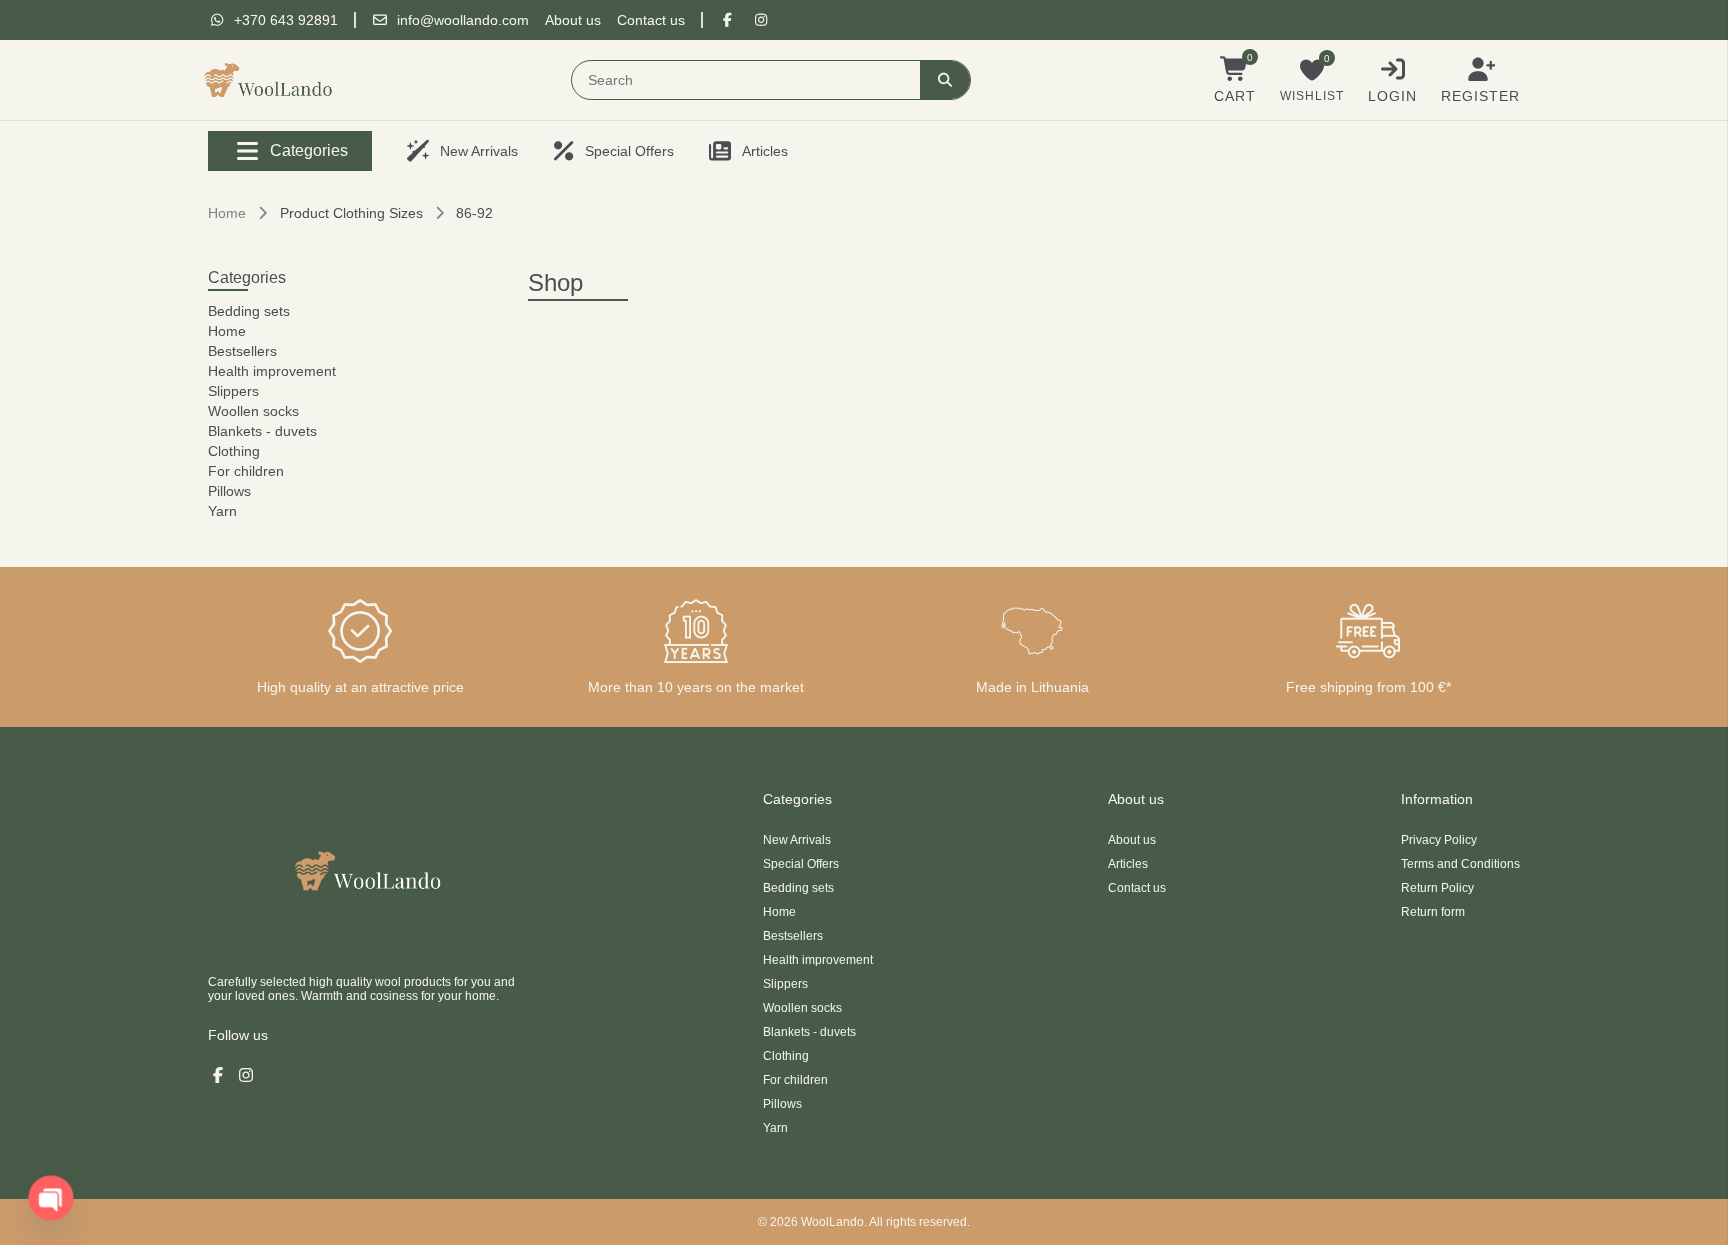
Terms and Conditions (1460, 864)
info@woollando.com (463, 20)
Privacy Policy (1439, 840)
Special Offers (801, 864)
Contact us (651, 20)
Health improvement (272, 371)
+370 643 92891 (286, 20)
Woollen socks (253, 411)
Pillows (229, 491)
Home (227, 213)
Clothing (234, 451)
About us (573, 20)
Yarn (222, 511)
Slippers (233, 391)
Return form (1433, 912)
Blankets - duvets (262, 431)
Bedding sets (249, 311)
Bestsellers (242, 351)
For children (246, 471)
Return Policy (1437, 888)
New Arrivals (797, 840)
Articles (1128, 864)
